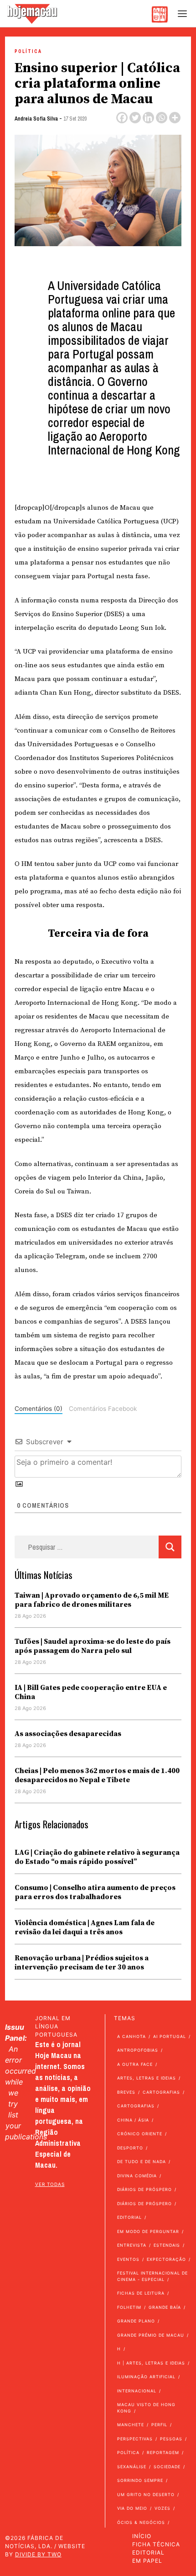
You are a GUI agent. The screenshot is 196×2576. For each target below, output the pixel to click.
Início (142, 2536)
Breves (126, 2092)
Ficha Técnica (156, 2544)
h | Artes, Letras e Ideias (151, 2363)
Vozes (162, 2508)
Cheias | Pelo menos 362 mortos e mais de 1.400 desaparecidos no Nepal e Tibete (97, 1775)
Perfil (159, 2425)
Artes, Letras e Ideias (147, 2078)
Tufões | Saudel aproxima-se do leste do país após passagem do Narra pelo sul (93, 1646)
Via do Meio (132, 2508)
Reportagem (163, 2452)
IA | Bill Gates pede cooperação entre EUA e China (91, 1692)
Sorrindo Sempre (140, 2480)
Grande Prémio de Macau (151, 2335)
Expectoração (166, 2259)
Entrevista (132, 2245)
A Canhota (132, 2036)
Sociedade (167, 2467)
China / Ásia (133, 2120)
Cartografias (161, 2092)
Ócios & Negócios (141, 2522)
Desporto (130, 2148)
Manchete (131, 2425)
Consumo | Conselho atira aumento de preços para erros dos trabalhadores (95, 1892)
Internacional (137, 2391)
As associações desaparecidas (68, 1734)
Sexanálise (132, 2467)
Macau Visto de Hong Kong (146, 2408)
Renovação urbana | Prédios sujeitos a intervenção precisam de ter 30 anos (82, 1963)
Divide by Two (38, 2554)
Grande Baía (165, 2307)
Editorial (129, 2217)
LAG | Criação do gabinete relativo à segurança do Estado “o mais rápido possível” (97, 1857)
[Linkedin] (148, 118)
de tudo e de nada (142, 2162)
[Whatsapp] (162, 118)
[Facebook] (122, 118)
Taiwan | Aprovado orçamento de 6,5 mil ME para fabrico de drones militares (92, 1600)
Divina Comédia (137, 2176)
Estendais (167, 2245)
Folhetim (129, 2307)
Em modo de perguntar (148, 2231)
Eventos (128, 2259)
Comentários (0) (39, 1409)
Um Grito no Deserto (146, 2494)
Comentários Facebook (103, 1409)
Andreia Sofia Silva (36, 119)
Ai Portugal (170, 2036)
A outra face (135, 2064)
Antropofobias (138, 2050)
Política (28, 51)
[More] (175, 118)
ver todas (50, 2184)
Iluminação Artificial (146, 2377)
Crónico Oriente (140, 2134)
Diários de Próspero (144, 2189)
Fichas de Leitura (141, 2293)
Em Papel (147, 2561)
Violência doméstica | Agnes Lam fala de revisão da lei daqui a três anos (85, 1927)
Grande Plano (136, 2321)
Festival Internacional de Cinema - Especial (152, 2276)
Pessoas (171, 2439)
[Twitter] (135, 118)
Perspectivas (135, 2439)
